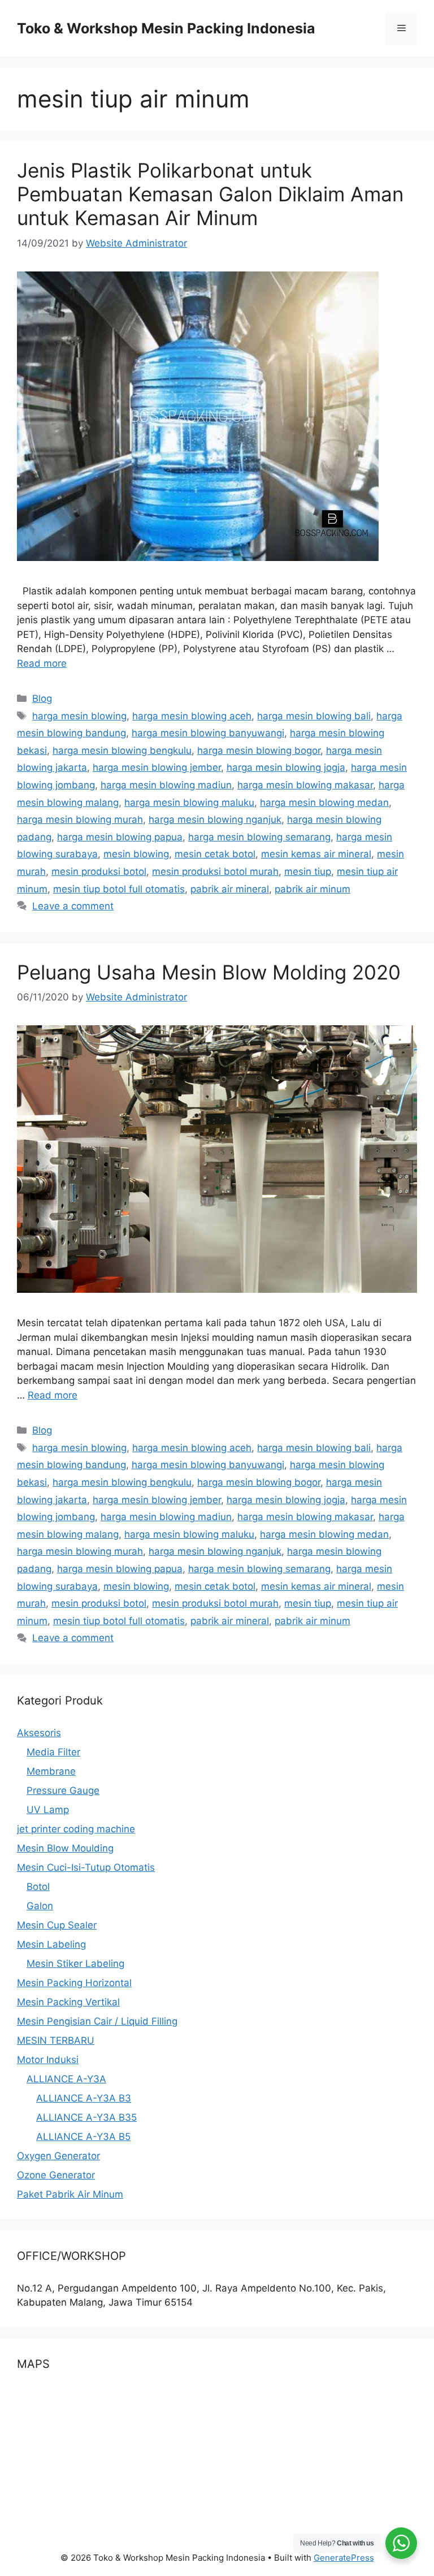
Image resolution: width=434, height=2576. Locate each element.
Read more (42, 663)
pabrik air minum (313, 889)
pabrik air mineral (230, 889)
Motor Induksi (48, 2060)
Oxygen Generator (58, 2156)
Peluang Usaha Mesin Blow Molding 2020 (209, 972)
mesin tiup (308, 871)
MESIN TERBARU (56, 2040)
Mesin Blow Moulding (65, 1848)
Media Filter (53, 1752)
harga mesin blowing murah (80, 819)
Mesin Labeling (51, 1944)
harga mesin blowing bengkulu (122, 750)
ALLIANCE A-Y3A (66, 2079)
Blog (42, 698)
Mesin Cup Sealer (57, 1925)
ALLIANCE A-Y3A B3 (84, 2098)
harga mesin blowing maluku (189, 802)
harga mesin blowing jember (157, 767)
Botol (38, 1887)
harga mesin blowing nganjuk (215, 819)
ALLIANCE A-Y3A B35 (86, 2117)
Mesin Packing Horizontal (74, 1983)
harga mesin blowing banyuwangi (208, 733)
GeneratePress (344, 2558)
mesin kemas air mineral (316, 854)
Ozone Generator (56, 2175)
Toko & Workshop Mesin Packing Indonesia (166, 28)
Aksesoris (39, 1733)
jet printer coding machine (76, 1829)
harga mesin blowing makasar (305, 785)
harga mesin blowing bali (314, 716)
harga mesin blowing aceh (192, 716)
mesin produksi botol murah (215, 871)
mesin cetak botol (215, 854)
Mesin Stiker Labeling (75, 1964)
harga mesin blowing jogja (286, 767)
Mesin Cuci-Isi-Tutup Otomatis (86, 1867)
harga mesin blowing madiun (166, 785)
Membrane (51, 1771)
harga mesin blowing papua (120, 837)
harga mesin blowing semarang (259, 837)
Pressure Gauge (63, 1790)
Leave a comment (73, 906)
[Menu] (402, 28)
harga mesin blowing (79, 716)
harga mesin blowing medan (324, 802)
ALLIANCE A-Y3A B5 (83, 2137)
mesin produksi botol (99, 871)
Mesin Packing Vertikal (68, 2002)
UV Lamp (48, 1810)
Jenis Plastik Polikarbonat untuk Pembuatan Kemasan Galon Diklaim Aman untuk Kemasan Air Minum (210, 194)
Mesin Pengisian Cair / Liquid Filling (97, 2021)
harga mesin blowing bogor (259, 750)
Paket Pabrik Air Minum (70, 2194)
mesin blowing (136, 854)
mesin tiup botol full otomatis (119, 889)
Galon (40, 1906)
